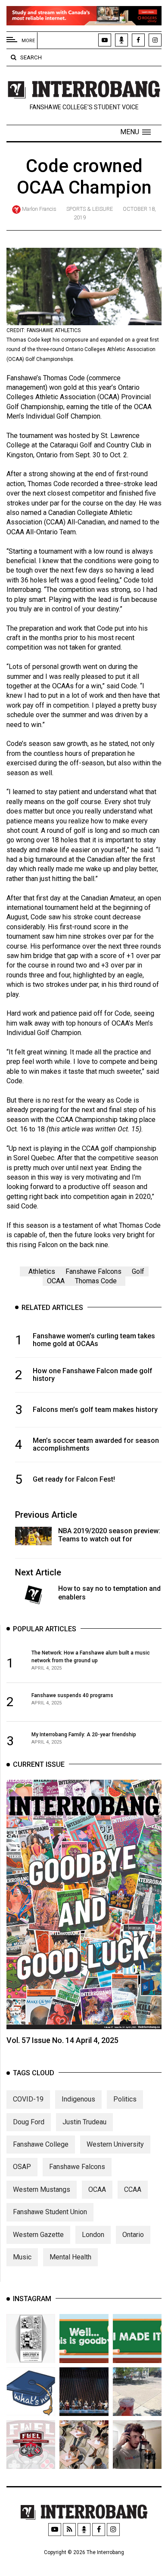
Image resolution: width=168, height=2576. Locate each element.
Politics (125, 2099)
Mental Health (70, 2257)
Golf (138, 1271)
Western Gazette (38, 2235)
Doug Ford (29, 2122)
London (93, 2235)
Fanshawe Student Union (50, 2212)
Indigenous (78, 2099)
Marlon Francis (39, 209)
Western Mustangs (42, 2189)
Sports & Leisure (90, 209)
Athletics (42, 1271)
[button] (135, 132)
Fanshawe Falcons (93, 1271)
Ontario (133, 2235)
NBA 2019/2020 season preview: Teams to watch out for (109, 1535)
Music (22, 2257)
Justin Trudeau (84, 2122)
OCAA (56, 1281)
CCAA (133, 2189)
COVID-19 (28, 2099)
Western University (115, 2144)
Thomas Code (96, 1281)
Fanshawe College (41, 2144)
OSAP (22, 2167)
